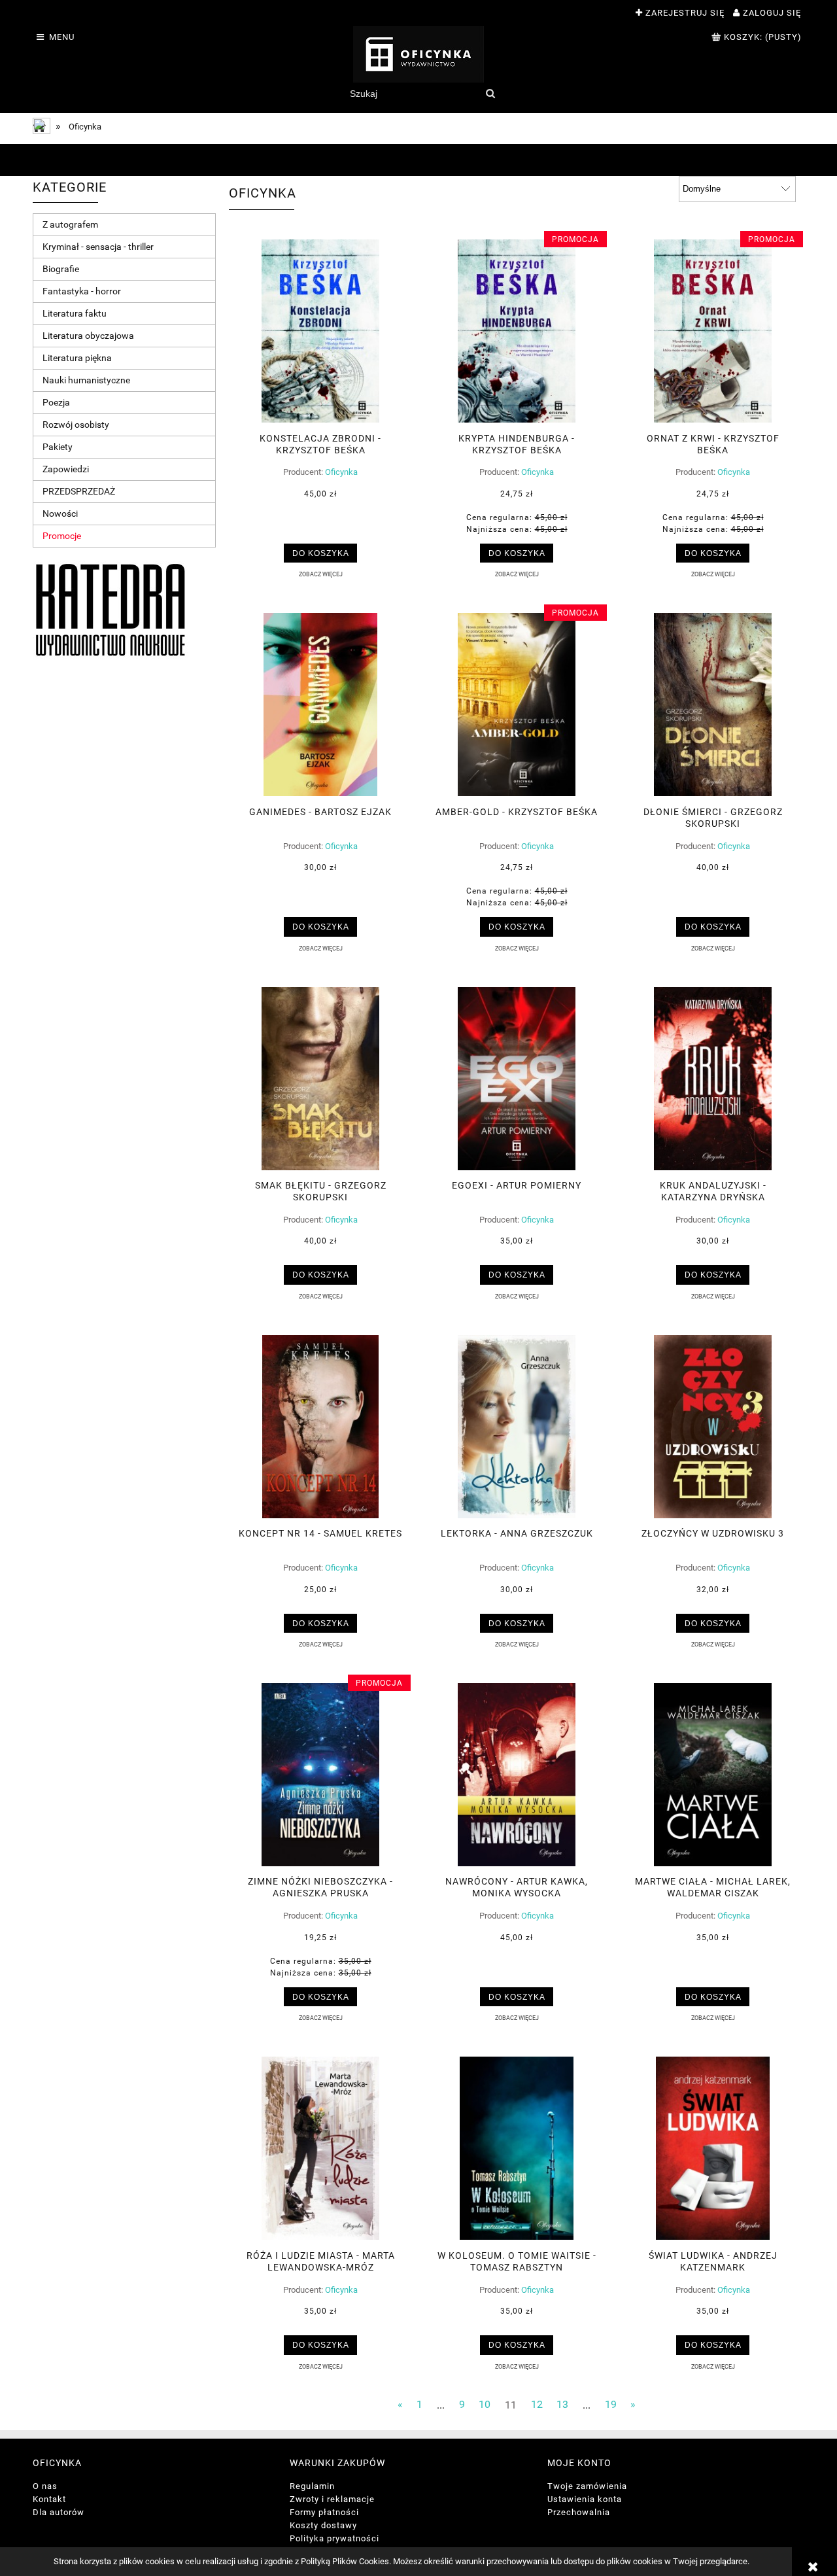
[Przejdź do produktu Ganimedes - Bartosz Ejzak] (320, 705)
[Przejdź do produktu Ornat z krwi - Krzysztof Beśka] (713, 331)
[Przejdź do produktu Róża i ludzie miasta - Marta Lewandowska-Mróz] (320, 2148)
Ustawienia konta (585, 2499)
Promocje (62, 536)
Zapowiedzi (66, 469)
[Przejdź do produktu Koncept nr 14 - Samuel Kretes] (320, 1427)
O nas (45, 2486)
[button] (320, 574)
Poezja (56, 402)
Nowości (60, 513)
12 (537, 2405)
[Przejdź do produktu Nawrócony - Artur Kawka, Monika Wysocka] (517, 1775)
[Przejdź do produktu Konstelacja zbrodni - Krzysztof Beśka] (320, 331)
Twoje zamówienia (587, 2486)
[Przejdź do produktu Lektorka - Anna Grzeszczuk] (517, 1427)
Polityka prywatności (334, 2538)
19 (611, 2405)
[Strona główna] (418, 54)
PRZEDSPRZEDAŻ (79, 491)
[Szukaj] (490, 94)
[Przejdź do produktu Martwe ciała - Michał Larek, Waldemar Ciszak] (713, 1775)
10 (485, 2405)
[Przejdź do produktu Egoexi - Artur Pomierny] (517, 1079)
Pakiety (58, 447)
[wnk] (111, 609)
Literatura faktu (75, 313)
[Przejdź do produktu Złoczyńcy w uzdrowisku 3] (713, 1427)
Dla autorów (59, 2512)
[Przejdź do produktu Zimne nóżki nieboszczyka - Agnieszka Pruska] (320, 1775)
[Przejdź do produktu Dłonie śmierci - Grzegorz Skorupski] (713, 705)
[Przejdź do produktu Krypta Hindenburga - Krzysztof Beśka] (517, 331)
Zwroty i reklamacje (332, 2499)
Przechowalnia (579, 2512)
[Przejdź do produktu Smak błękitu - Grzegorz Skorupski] (320, 1079)
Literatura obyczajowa (88, 336)
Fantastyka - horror (82, 291)
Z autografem (70, 224)
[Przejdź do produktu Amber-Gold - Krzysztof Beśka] (517, 705)
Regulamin (312, 2486)
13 (562, 2405)
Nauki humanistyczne (86, 380)
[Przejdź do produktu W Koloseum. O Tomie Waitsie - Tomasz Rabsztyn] (517, 2148)
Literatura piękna (77, 358)
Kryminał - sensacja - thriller (98, 247)
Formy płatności (324, 2512)
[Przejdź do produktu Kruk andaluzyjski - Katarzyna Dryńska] (713, 1079)
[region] (418, 160)
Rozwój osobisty (76, 425)
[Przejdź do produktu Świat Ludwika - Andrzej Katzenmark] (713, 2148)
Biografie (61, 269)
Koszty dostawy (323, 2525)
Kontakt (49, 2499)
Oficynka (341, 472)
